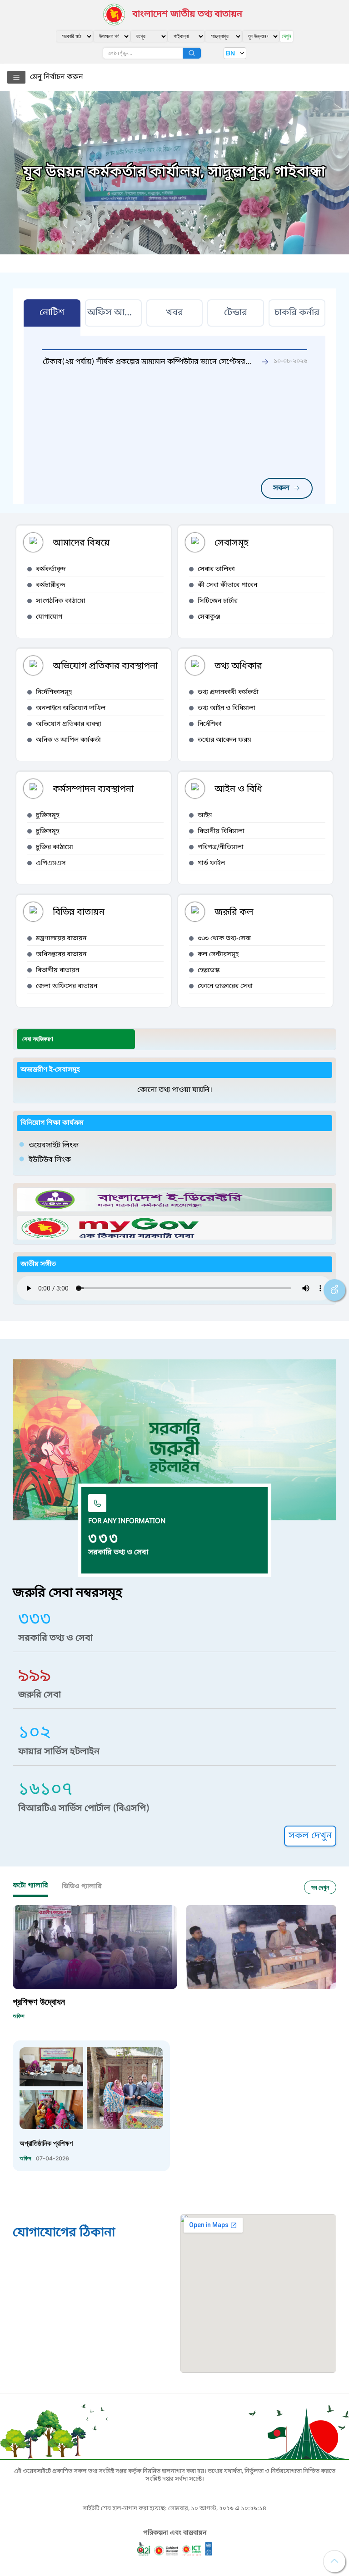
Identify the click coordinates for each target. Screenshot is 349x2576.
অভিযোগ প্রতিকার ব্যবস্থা (69, 724)
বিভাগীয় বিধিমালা (221, 831)
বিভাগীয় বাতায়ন (57, 970)
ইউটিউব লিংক (50, 1160)
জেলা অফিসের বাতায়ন (67, 986)
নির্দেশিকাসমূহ (54, 692)
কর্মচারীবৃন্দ (51, 585)
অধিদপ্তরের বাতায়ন (61, 955)
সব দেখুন (320, 1887)
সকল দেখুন (310, 1836)
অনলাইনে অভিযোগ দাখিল (71, 708)
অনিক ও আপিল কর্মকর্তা (68, 740)
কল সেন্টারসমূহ (218, 955)
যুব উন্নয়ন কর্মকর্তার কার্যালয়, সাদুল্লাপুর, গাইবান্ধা (174, 173)
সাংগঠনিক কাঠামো (61, 601)
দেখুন (287, 36)
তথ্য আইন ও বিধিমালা (227, 708)
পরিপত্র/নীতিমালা (221, 847)
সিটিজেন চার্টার (218, 601)
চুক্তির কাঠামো (55, 847)
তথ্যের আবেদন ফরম (224, 740)
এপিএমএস (51, 863)
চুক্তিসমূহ (47, 816)
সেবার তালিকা (216, 569)
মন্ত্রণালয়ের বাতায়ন (61, 939)
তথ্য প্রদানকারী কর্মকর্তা (228, 692)
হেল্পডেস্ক (209, 970)
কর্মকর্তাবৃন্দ (51, 569)
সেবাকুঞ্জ (209, 617)
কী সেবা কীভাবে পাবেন (227, 585)
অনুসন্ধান (192, 53)
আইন (205, 816)
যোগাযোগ (49, 617)
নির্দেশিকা (210, 724)
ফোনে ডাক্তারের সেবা (225, 986)
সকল (281, 488)
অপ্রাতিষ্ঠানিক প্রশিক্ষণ (46, 2143)
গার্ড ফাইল (211, 863)
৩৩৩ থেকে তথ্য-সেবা (224, 939)
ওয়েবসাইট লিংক (54, 1146)
